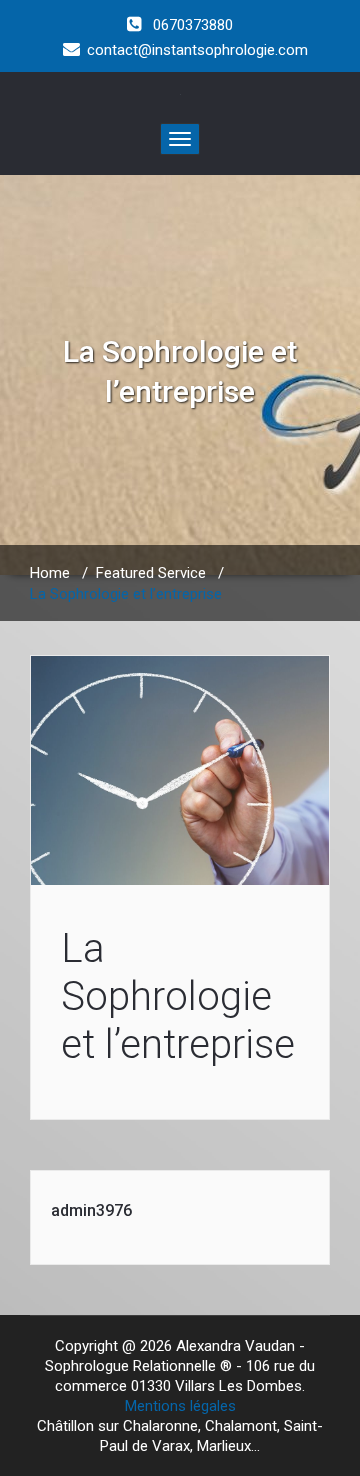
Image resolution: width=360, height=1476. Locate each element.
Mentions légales (180, 1406)
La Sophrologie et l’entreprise (178, 996)
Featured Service (151, 573)
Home (50, 573)
